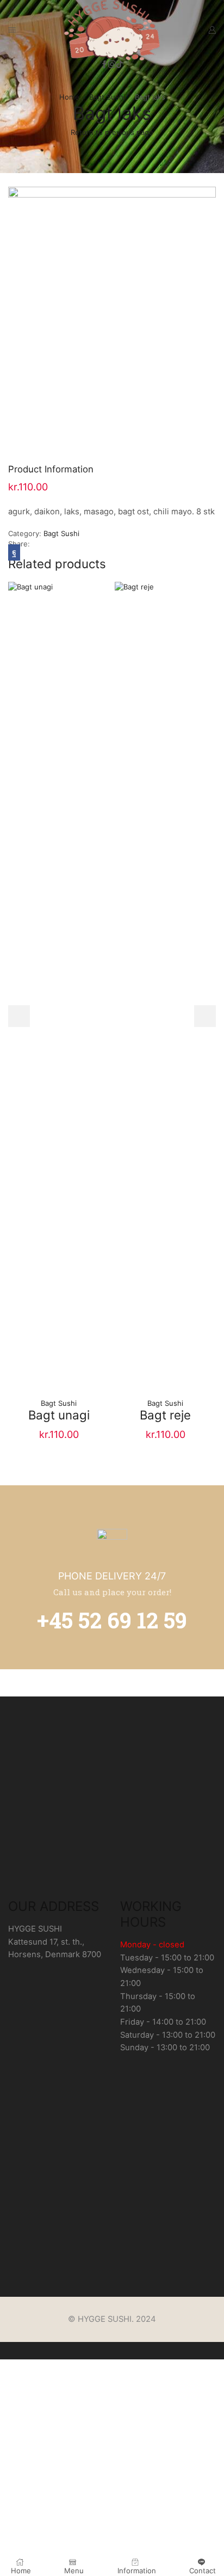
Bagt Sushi (107, 97)
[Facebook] (104, 65)
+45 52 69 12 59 (112, 1620)
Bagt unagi (59, 1415)
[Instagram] (112, 65)
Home (69, 97)
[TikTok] (120, 65)
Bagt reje (165, 1415)
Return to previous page (112, 132)
